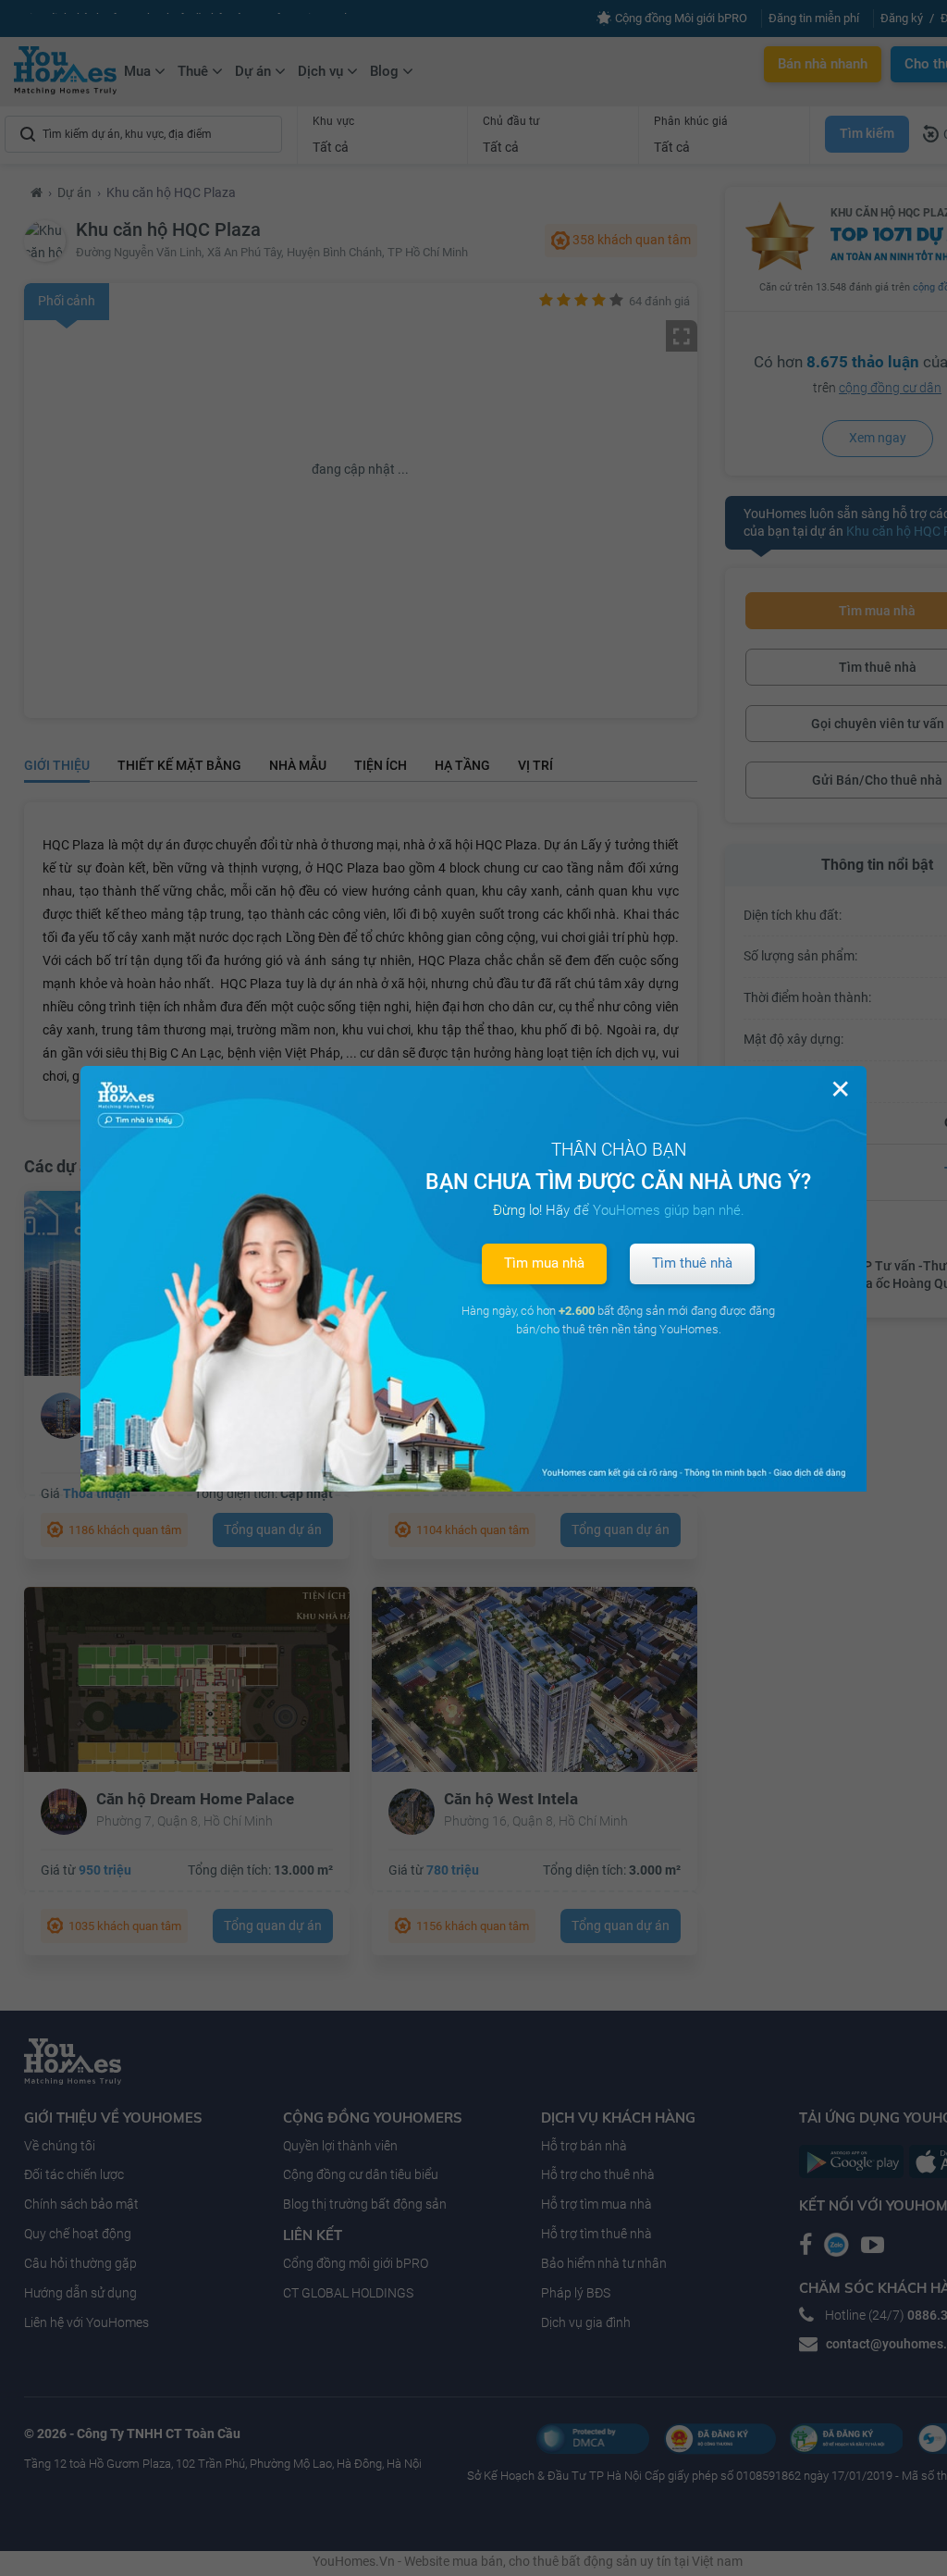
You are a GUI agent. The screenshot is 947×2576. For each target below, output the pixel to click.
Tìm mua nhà (544, 1263)
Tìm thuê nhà (692, 1263)
